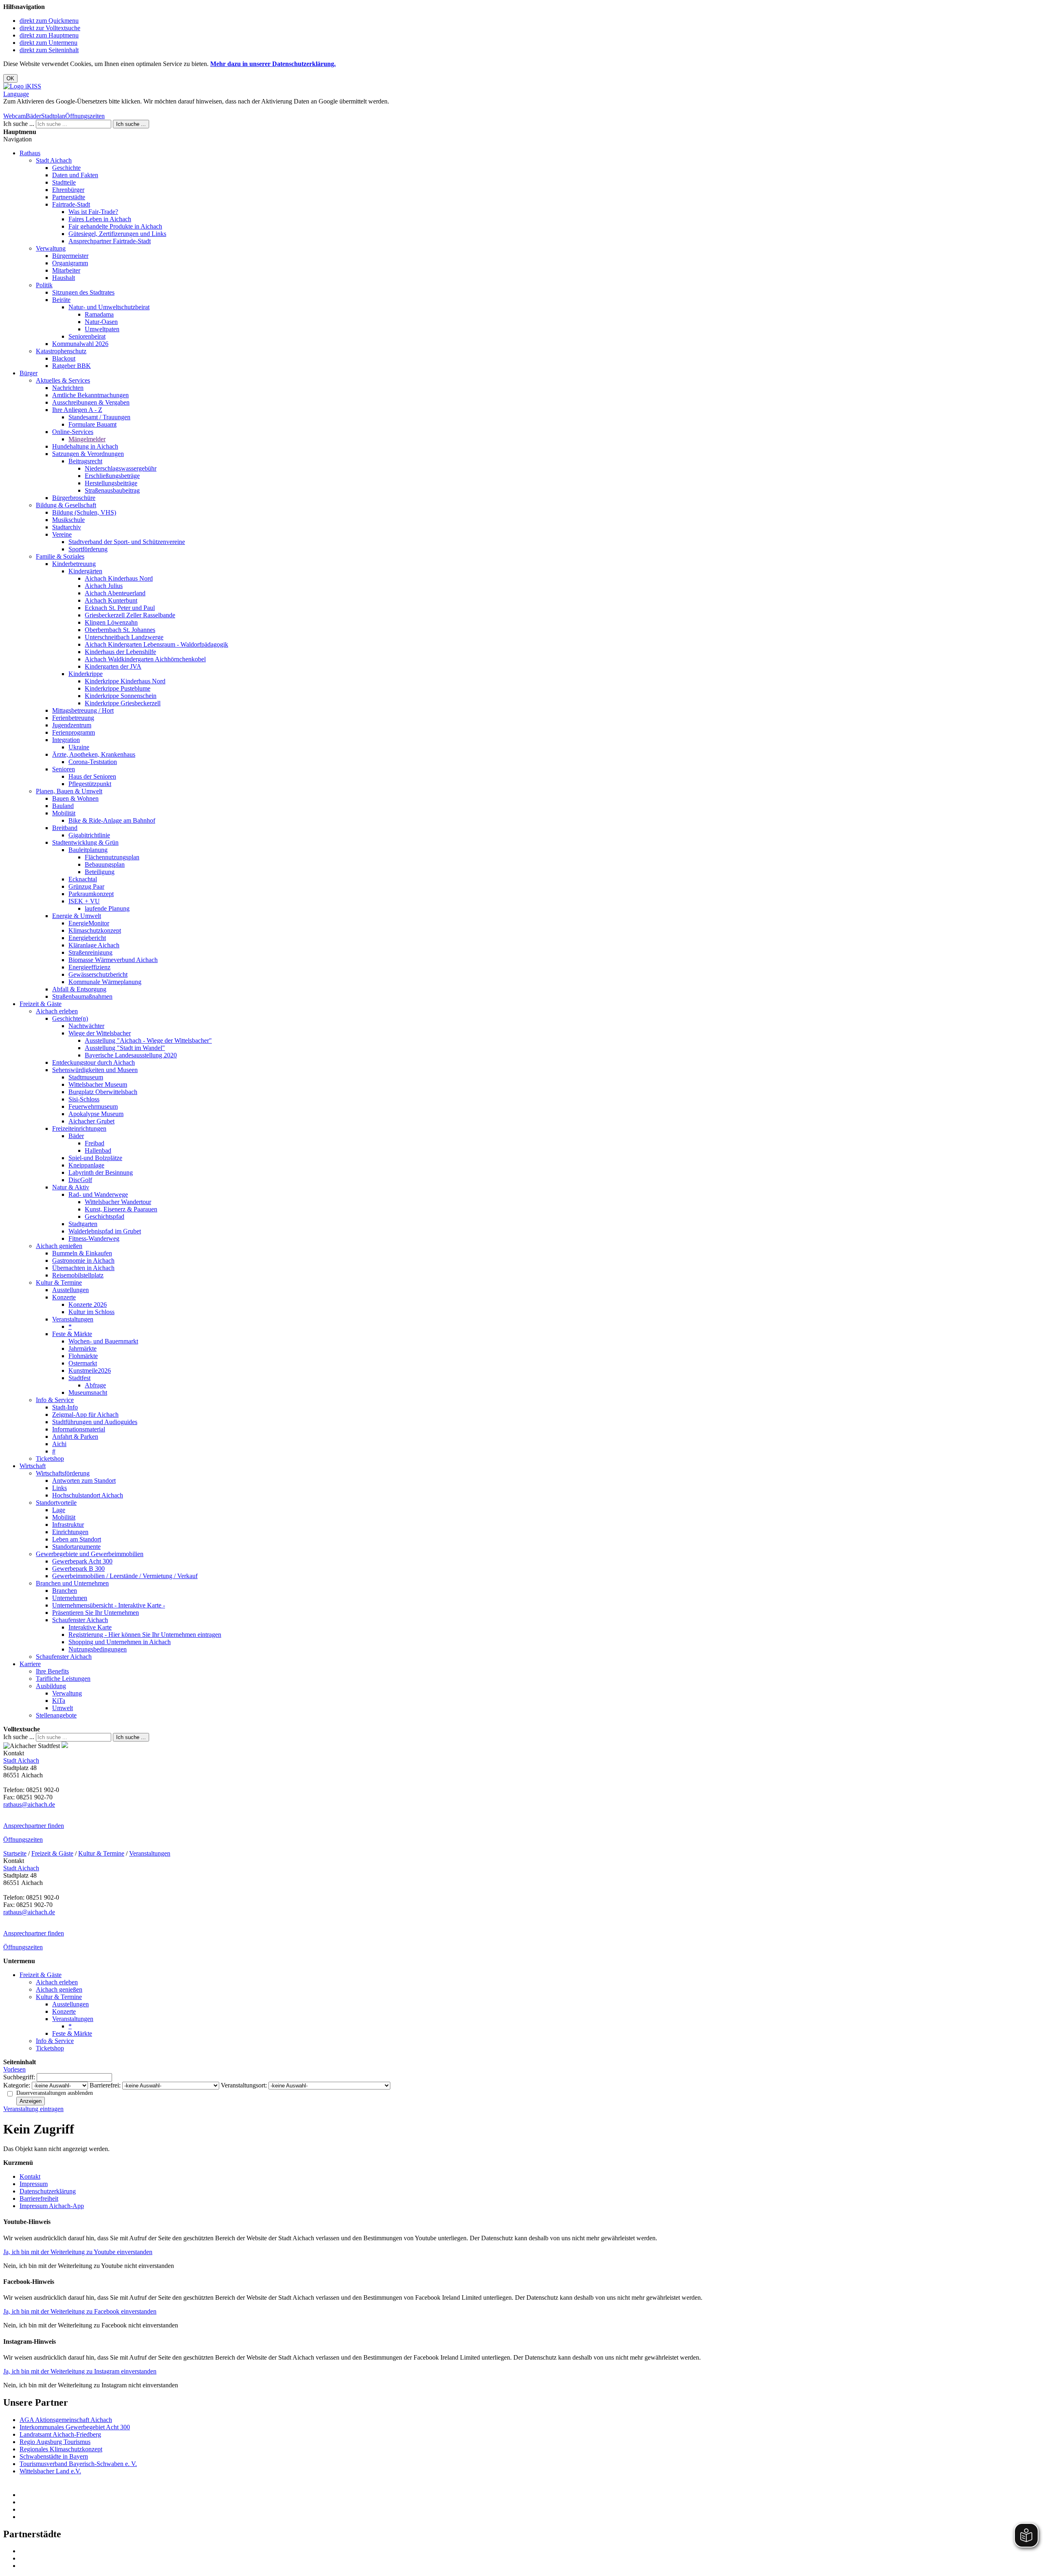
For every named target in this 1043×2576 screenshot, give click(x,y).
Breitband (65, 828)
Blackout (64, 358)
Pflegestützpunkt (90, 784)
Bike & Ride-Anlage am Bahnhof (112, 820)
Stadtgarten (83, 1224)
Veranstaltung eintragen (33, 2109)
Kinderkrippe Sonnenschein (121, 696)
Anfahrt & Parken (75, 1437)
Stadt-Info (65, 1407)
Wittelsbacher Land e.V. (50, 2471)
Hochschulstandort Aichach (88, 1495)
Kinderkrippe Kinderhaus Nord (125, 681)
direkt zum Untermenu (48, 43)
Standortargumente (76, 1547)
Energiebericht (87, 938)
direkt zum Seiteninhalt (49, 50)
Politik (44, 285)
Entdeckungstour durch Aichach (94, 1062)
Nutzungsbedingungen (98, 1649)
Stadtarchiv (67, 527)
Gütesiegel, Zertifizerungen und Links (117, 234)
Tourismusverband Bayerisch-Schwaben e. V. (78, 2464)
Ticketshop (50, 1459)
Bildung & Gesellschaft (66, 505)
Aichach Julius (104, 586)
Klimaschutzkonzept (95, 930)
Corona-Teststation (93, 762)
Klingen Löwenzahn (111, 622)
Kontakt (30, 2176)
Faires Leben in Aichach (100, 219)
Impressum (34, 2184)
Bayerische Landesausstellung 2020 (131, 1055)
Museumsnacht (88, 1393)
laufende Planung (107, 908)
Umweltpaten (102, 329)
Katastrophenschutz (61, 351)
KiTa (59, 1701)
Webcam (14, 116)
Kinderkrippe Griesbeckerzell (123, 703)
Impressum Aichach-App (52, 2206)
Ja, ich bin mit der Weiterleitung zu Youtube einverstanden (78, 2252)
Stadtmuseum (86, 1077)
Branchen (65, 1591)
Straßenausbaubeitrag (112, 490)
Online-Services (73, 432)
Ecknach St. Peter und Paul (120, 608)
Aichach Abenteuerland (115, 593)
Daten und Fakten (75, 175)
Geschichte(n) (70, 1018)
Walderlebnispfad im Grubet (105, 1231)
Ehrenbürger (68, 190)
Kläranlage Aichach (94, 945)
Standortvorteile (56, 1503)
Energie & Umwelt (77, 916)
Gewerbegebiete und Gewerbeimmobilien (90, 1554)
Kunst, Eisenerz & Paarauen (121, 1209)
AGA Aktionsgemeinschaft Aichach (66, 2420)
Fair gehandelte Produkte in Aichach (115, 226)
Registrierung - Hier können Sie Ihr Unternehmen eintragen (145, 1635)
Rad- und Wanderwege (98, 1194)
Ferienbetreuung (73, 718)
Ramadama (99, 314)
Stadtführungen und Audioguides (95, 1422)
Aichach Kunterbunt (111, 600)
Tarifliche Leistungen (63, 1679)
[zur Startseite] (22, 86)
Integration (66, 740)
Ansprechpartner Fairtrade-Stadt (110, 241)
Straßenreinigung (90, 952)
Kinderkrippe (86, 674)
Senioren (64, 769)
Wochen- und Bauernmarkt (103, 1341)
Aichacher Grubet (91, 1121)
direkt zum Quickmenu (49, 21)
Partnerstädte (69, 197)
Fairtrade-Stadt (71, 204)
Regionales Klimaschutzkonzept (61, 2449)
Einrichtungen (70, 1532)
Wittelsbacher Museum (98, 1084)
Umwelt (63, 1708)
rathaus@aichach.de (29, 1804)
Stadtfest (79, 1378)
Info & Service (55, 1400)
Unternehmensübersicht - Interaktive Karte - (109, 1605)
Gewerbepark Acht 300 (82, 1561)
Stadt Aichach (54, 160)
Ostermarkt (83, 1363)
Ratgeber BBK (72, 366)
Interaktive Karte (90, 1627)
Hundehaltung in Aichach (85, 446)
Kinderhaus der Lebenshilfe (120, 652)
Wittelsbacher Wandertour (118, 1202)
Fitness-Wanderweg (94, 1238)
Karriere (30, 1664)
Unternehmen (70, 1598)
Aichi (59, 1444)
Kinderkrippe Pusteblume (118, 688)
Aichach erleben (57, 1011)
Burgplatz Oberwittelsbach (103, 1092)
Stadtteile (64, 182)
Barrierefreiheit (39, 2198)
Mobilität (64, 813)
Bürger (29, 373)
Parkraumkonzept (91, 894)
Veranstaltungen (73, 1319)
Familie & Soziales (60, 556)
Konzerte (64, 1297)
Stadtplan (53, 116)
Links (59, 1488)
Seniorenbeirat (87, 336)
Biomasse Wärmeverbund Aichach (113, 960)
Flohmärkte (83, 1356)
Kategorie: (17, 2085)
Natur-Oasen (101, 322)
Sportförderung (88, 549)
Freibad (95, 1143)
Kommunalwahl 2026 (80, 344)
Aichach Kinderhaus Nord (119, 578)
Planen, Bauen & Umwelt (69, 791)
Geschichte (66, 168)
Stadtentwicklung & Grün (85, 842)
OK (10, 78)
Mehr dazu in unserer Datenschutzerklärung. (273, 64)
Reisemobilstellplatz (78, 1275)
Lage (59, 1510)
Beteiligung (100, 872)
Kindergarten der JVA (113, 666)
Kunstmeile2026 (90, 1371)
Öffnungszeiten (85, 116)
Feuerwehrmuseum (93, 1106)
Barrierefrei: (105, 2085)
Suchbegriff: (19, 2077)
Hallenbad (98, 1150)
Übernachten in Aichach (83, 1268)
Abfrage (95, 1385)
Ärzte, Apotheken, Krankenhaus (94, 754)
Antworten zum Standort (84, 1481)
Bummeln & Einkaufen (82, 1253)
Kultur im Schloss (91, 1312)
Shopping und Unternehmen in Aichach (120, 1642)
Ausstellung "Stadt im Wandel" (125, 1048)
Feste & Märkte (72, 1334)
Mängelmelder (87, 439)
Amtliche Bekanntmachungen (90, 395)
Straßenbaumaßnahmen (82, 996)
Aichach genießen (59, 1246)
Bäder (33, 116)
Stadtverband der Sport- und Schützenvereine (127, 542)
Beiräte (61, 300)
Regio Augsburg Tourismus (55, 2442)
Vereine (62, 534)
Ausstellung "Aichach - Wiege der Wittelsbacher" (148, 1040)
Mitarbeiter (66, 270)
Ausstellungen (70, 1290)
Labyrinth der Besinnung (101, 1172)
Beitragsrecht (85, 461)
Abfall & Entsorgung (79, 989)
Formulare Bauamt (92, 424)
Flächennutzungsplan (112, 857)
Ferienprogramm (74, 732)
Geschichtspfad (105, 1216)
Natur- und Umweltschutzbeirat (109, 307)
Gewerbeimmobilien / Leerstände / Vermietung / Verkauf (125, 1576)
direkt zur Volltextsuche (50, 28)
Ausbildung (51, 1686)
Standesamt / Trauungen (99, 417)
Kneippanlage (86, 1165)
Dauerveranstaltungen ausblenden (55, 2093)
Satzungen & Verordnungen (88, 454)
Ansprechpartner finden (34, 1826)
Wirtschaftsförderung (63, 1473)
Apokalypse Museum (96, 1114)
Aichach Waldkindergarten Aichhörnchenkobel (145, 659)
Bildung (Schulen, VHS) (84, 512)
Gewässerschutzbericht (98, 974)
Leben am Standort (77, 1539)
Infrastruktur (68, 1525)
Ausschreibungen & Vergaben (91, 402)
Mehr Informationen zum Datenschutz (52, 109)
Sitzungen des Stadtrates (83, 292)
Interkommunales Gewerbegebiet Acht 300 (75, 2427)
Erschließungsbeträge (112, 476)
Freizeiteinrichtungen (79, 1128)
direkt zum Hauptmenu (49, 35)
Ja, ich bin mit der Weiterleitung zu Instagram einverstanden (80, 2371)
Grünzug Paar (86, 886)
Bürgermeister (70, 256)
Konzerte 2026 (88, 1305)
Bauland (63, 806)
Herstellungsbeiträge (111, 483)
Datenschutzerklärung (48, 2191)
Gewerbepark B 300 (78, 1569)
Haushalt (64, 278)
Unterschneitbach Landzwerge (124, 637)
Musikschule (68, 520)
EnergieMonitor (89, 923)
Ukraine (79, 747)
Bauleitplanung (88, 850)
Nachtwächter (86, 1026)
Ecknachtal (83, 879)
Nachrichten (68, 388)
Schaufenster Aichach (80, 1620)
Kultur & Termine (59, 1282)
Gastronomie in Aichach (83, 1260)
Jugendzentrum (72, 725)
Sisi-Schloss (84, 1099)
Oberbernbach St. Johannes (120, 630)
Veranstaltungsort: (244, 2085)
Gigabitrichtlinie (89, 835)
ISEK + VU (84, 901)
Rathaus (30, 153)
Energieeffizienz (89, 967)
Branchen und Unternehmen (72, 1583)
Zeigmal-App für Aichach (85, 1415)
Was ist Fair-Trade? (93, 212)
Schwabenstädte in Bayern (54, 2456)
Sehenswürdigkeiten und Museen (95, 1070)
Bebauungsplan (105, 864)
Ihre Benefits (52, 1671)
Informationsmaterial (79, 1429)
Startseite (15, 1853)
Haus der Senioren (92, 776)
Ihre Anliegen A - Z (77, 410)
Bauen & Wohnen (75, 798)
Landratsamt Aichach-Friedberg (60, 2434)
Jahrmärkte (83, 1349)
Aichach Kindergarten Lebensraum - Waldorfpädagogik (156, 644)
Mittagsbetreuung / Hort (83, 710)
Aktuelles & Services (63, 380)
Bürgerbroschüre (74, 498)
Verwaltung (51, 248)
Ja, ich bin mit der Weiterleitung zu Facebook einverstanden (80, 2311)
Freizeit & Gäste (41, 1004)
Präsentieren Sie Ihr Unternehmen (96, 1613)
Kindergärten (85, 571)
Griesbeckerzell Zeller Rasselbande (130, 615)
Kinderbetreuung (74, 564)
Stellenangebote (56, 1715)
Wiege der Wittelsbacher (100, 1033)
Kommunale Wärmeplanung (105, 982)
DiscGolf (80, 1180)
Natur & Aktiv (71, 1187)
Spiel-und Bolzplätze (95, 1158)
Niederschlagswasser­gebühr (121, 468)
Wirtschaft (33, 1466)
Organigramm (70, 263)
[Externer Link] (530, 2495)
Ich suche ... (19, 124)
